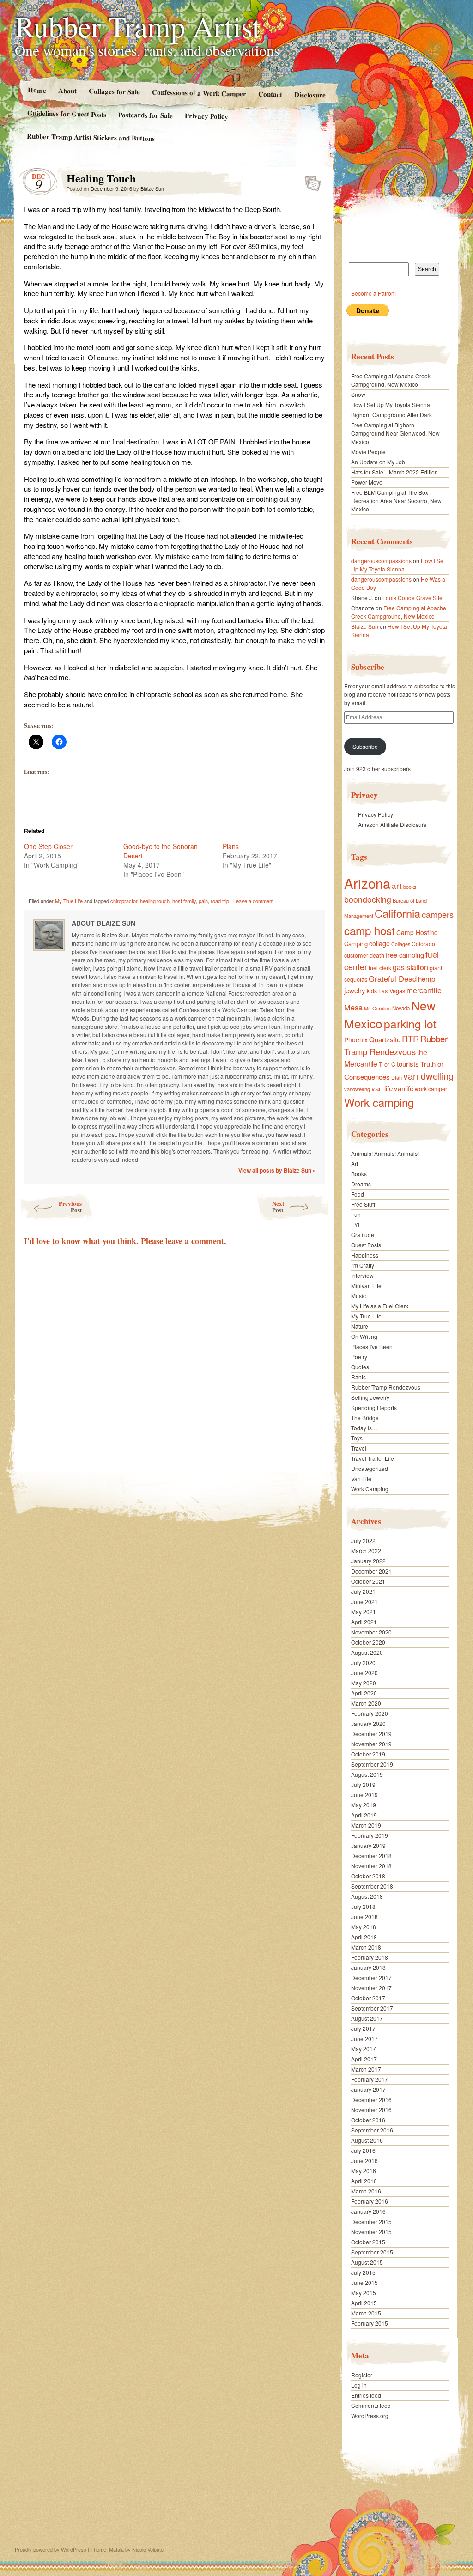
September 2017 (372, 2008)
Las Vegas (392, 991)
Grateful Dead (393, 978)
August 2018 (367, 1896)
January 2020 (368, 1723)
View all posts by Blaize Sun (277, 1170)
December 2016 (371, 2099)
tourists (408, 1064)
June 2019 (364, 1795)
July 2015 (363, 2272)
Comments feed (371, 2405)
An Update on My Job (378, 462)
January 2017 (368, 2089)
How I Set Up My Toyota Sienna (391, 404)
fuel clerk (380, 968)
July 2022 (363, 1540)
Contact (270, 94)
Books (359, 1174)
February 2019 (370, 1835)
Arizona (367, 883)
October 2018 (368, 1876)
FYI (355, 1224)
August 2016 (367, 2140)
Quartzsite (385, 1039)
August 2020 (367, 1652)
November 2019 (371, 1744)
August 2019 (367, 1774)
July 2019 (363, 1784)
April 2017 (364, 2059)
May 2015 (364, 2293)
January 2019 (368, 1845)
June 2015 (364, 2282)
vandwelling (357, 1089)
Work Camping (370, 1489)
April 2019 (364, 1815)
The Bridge (365, 1418)
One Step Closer (48, 846)
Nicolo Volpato (148, 2549)
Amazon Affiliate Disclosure (392, 824)
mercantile (424, 990)
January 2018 (368, 1967)
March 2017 (366, 2069)
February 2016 (370, 2201)
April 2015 (364, 2303)
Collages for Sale (114, 91)
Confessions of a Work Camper (199, 93)
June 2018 (364, 1917)
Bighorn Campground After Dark (391, 415)
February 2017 (370, 2079)
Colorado (423, 944)
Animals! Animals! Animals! (385, 1153)
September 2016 (372, 2130)
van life (382, 1088)
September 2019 (372, 1764)
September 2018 (372, 1886)
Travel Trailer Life (373, 1458)
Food (358, 1194)
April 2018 (364, 1937)
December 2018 (371, 1856)
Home (36, 90)
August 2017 (367, 2018)
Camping (356, 944)
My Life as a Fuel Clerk (380, 1306)
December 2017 (371, 1978)
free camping (405, 955)
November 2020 (371, 1632)
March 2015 (366, 2313)
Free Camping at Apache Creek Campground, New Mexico (391, 380)
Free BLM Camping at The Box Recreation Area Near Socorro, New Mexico (396, 501)
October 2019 (368, 1754)
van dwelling (428, 1076)
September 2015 (372, 2252)
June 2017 (364, 2038)
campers (438, 914)
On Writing (364, 1336)
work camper (431, 1089)
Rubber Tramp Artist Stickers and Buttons (91, 137)
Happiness (365, 1255)
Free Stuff (363, 1204)
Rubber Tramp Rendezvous (396, 1045)
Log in (359, 2385)
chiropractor (124, 901)
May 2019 (364, 1805)
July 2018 (363, 1906)
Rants (358, 1377)
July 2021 (363, 1591)
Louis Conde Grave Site (412, 598)
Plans (231, 846)
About (67, 90)
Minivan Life (366, 1285)
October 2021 (368, 1581)
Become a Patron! (373, 293)
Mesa (353, 1007)
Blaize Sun (152, 188)
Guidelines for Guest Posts (67, 113)
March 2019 (366, 1825)
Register (362, 2375)
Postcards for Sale (146, 115)
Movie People (368, 452)
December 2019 (371, 1734)
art (397, 885)
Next (278, 1206)
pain (203, 901)
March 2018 (366, 1947)
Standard (310, 181)
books (410, 887)
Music (358, 1296)
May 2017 (364, 2049)
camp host (370, 930)
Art (355, 1163)
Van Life (361, 1479)
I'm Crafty (363, 1265)
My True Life (69, 901)
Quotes (360, 1367)
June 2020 (364, 1673)
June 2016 (364, 2160)
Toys (357, 1438)
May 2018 (364, 1927)
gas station (410, 967)
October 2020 (368, 1642)
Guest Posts (366, 1245)
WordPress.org (370, 2415)
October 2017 (368, 1998)
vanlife (404, 1088)
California (397, 913)
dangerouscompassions (381, 561)
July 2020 (363, 1662)
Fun (356, 1214)
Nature (360, 1326)
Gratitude (363, 1235)
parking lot (410, 1024)
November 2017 (371, 1988)
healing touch (155, 901)
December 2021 (371, 1571)
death (377, 955)
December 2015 (371, 2221)
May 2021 (364, 1612)
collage (379, 943)
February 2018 (370, 1957)
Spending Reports (374, 1407)
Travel (359, 1448)
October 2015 (368, 2242)
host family (184, 901)
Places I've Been (372, 1346)
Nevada (401, 1008)
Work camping (379, 1102)
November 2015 (371, 2232)
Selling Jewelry (370, 1397)
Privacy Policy (206, 116)
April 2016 (364, 2181)
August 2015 (367, 2262)
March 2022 (366, 1551)
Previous (70, 1206)
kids (372, 991)
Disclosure (310, 94)
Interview (362, 1275)
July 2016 (363, 2150)
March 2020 (366, 1703)
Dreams (361, 1184)
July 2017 (363, 2028)
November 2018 (371, 1866)
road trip (220, 901)
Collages (401, 944)
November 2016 (371, 2110)
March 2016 (366, 2191)
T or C (387, 1064)
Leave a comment (253, 901)
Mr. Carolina (377, 1008)
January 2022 (368, 1561)
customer (356, 955)
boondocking (368, 899)
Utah (397, 1077)
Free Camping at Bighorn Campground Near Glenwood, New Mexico (395, 433)
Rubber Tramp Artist (138, 26)
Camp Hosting (417, 932)
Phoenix (356, 1039)
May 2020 (364, 1683)
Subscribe (365, 746)
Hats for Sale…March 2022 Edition (394, 472)
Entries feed (366, 2395)
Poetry (359, 1357)
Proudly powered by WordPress (51, 2549)
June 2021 (364, 1601)
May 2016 (364, 2171)
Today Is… (364, 1428)
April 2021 (364, 1622)
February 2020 (370, 1713)
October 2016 (368, 2120)
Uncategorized (370, 1468)
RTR (410, 1039)
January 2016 (368, 2211)
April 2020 (364, 1693)
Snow (358, 394)
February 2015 (370, 2323)
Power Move (367, 482)
